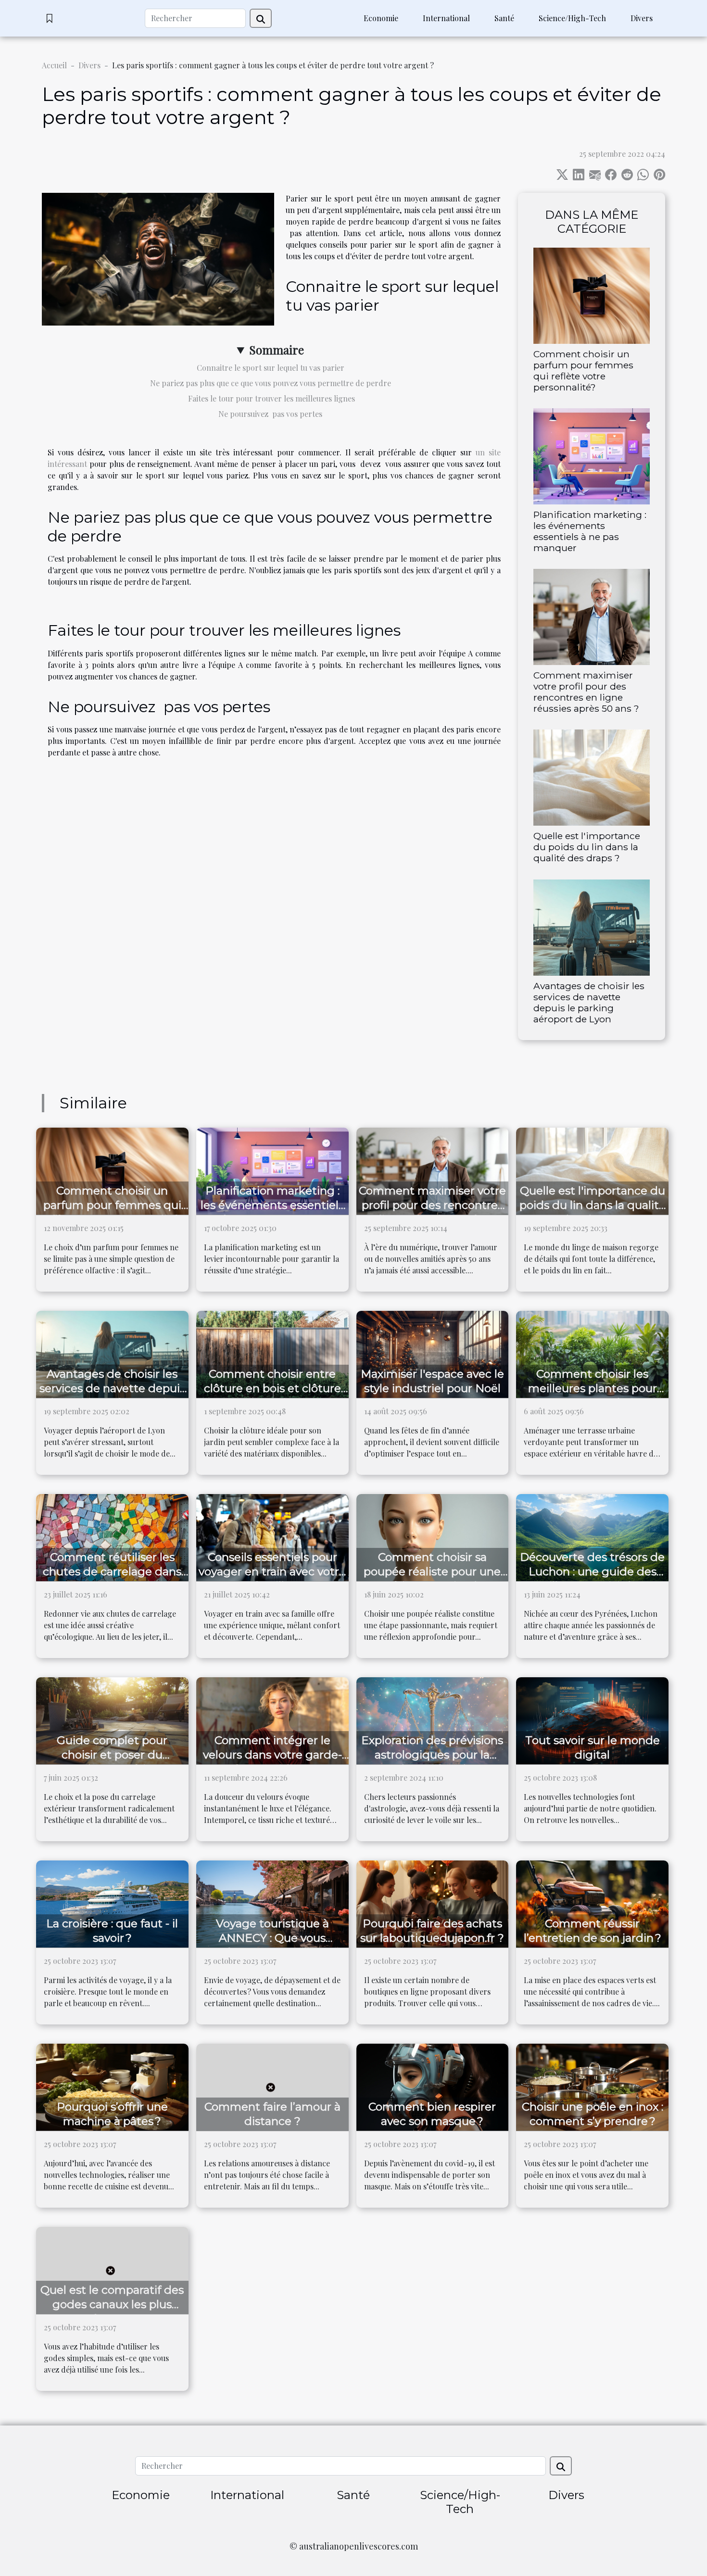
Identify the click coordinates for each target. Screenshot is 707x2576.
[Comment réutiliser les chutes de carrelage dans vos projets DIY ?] (112, 1537)
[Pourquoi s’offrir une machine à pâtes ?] (112, 2086)
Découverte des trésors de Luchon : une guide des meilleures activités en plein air (592, 1579)
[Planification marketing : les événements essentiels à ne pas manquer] (592, 455)
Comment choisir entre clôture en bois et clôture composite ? (272, 1388)
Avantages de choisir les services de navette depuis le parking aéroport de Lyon (589, 1002)
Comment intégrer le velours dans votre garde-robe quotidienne (272, 1755)
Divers (642, 18)
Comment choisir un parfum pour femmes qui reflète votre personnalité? (583, 371)
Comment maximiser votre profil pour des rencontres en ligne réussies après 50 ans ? (586, 692)
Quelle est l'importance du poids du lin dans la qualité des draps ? (587, 847)
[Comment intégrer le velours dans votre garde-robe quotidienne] (272, 1720)
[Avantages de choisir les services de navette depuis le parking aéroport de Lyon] (592, 926)
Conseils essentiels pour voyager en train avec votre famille (272, 1571)
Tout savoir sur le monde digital (593, 1747)
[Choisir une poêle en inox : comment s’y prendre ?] (592, 2086)
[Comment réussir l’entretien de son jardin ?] (592, 1903)
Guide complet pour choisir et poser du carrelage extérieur (112, 1755)
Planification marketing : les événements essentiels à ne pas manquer (590, 531)
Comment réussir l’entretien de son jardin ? (593, 1931)
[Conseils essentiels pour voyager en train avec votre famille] (272, 1537)
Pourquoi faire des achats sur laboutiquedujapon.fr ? (432, 1931)
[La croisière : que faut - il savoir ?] (112, 1903)
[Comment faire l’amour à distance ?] (272, 2086)
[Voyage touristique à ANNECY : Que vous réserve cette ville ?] (272, 1903)
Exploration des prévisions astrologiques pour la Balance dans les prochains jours (432, 1762)
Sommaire (277, 350)
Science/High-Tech (572, 18)
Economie (381, 18)
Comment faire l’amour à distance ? (272, 2114)
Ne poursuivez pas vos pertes (270, 414)
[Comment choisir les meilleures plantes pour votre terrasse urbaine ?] (592, 1353)
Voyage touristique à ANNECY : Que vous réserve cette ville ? (272, 1938)
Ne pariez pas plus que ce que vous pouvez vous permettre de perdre (271, 383)
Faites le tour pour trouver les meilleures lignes (271, 398)
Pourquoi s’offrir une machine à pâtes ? (112, 2114)
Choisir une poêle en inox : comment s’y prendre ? (593, 2114)
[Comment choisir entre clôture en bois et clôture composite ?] (272, 1353)
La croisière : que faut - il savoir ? (112, 1931)
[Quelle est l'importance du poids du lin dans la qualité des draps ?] (592, 777)
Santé (504, 18)
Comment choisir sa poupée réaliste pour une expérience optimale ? (432, 1571)
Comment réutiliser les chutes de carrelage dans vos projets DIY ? (112, 1571)
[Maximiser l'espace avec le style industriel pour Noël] (433, 1353)
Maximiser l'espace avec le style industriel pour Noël (432, 1381)
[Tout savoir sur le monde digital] (592, 1720)
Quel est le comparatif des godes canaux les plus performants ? (112, 2304)
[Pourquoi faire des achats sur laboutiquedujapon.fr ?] (433, 1903)
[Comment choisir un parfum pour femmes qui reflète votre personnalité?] (592, 295)
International (446, 18)
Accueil (54, 65)
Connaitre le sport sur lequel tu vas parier (271, 368)
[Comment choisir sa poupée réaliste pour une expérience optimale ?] (433, 1537)
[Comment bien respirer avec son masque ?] (433, 2086)
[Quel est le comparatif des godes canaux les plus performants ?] (112, 2269)
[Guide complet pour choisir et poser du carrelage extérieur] (112, 1720)
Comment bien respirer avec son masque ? (432, 2114)
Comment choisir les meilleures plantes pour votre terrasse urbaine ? (593, 1388)
